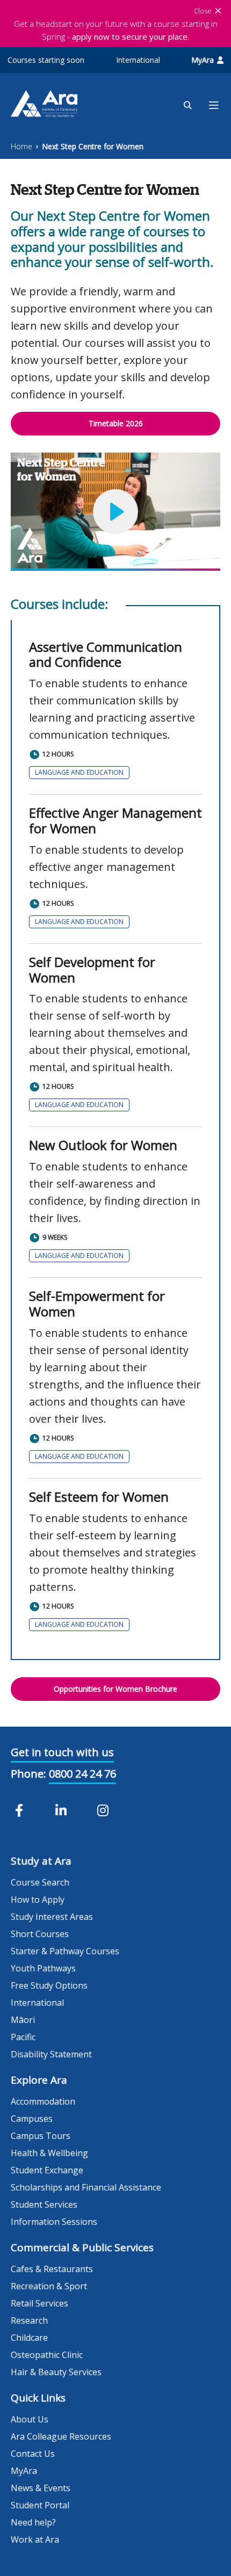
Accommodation (43, 2101)
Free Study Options (49, 1985)
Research (29, 2320)
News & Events (41, 2488)
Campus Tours (41, 2136)
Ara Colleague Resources (61, 2436)
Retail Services (39, 2303)
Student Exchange (47, 2170)
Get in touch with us (62, 1752)
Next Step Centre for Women (93, 146)
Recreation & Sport (49, 2286)
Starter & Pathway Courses (65, 1951)
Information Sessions (54, 2222)
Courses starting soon (46, 60)
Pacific (23, 2037)
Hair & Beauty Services (56, 2372)
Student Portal (40, 2505)
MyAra (203, 60)
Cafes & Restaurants (52, 2269)
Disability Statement (51, 2054)
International (138, 60)
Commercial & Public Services (82, 2247)
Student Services (44, 2204)
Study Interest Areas (52, 1917)
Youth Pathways (43, 1968)
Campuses (32, 2119)
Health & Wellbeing (49, 2153)
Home (21, 146)
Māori (23, 2020)
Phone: (28, 1774)
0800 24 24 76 (82, 1774)
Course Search (40, 1882)
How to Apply (38, 1900)
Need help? (33, 2522)
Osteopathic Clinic (47, 2355)
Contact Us (33, 2454)
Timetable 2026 (116, 423)
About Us (30, 2419)
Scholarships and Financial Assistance (86, 2187)
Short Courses (40, 1934)
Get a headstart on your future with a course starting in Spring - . (116, 30)
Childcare (29, 2338)
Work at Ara (35, 2539)
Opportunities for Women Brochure (115, 1689)
